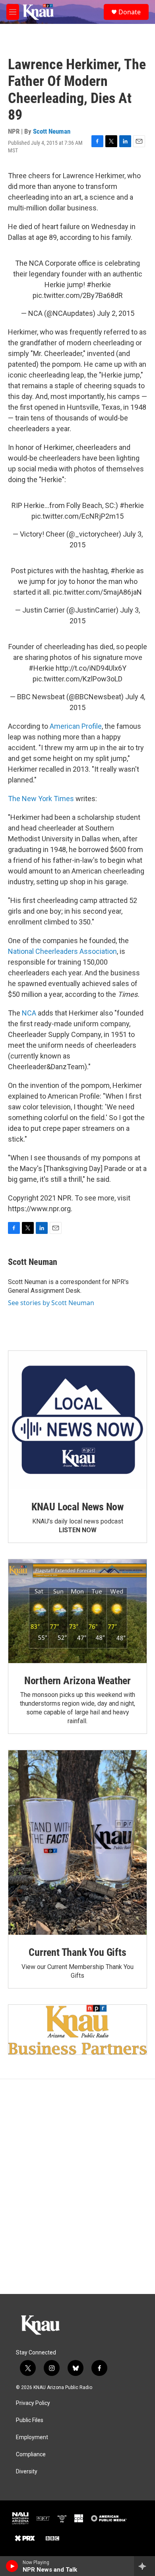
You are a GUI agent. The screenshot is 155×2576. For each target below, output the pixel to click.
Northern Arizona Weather (77, 1681)
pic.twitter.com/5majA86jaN (97, 592)
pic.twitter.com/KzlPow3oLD (77, 679)
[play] (12, 2566)
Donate (130, 12)
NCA (29, 1013)
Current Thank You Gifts (77, 1952)
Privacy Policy (33, 2403)
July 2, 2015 (116, 313)
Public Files (30, 2420)
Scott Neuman (52, 131)
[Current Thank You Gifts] (77, 1843)
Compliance (31, 2454)
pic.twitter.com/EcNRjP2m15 (77, 516)
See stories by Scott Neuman (51, 1303)
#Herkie (41, 668)
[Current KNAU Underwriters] (77, 2030)
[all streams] (144, 2566)
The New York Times (41, 799)
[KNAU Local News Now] (77, 1420)
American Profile (76, 726)
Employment (32, 2437)
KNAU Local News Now (77, 1507)
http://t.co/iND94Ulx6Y (91, 668)
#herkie (99, 285)
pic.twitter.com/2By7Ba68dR (78, 295)
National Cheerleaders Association (62, 951)
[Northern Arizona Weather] (77, 1611)
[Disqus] (77, 2187)
